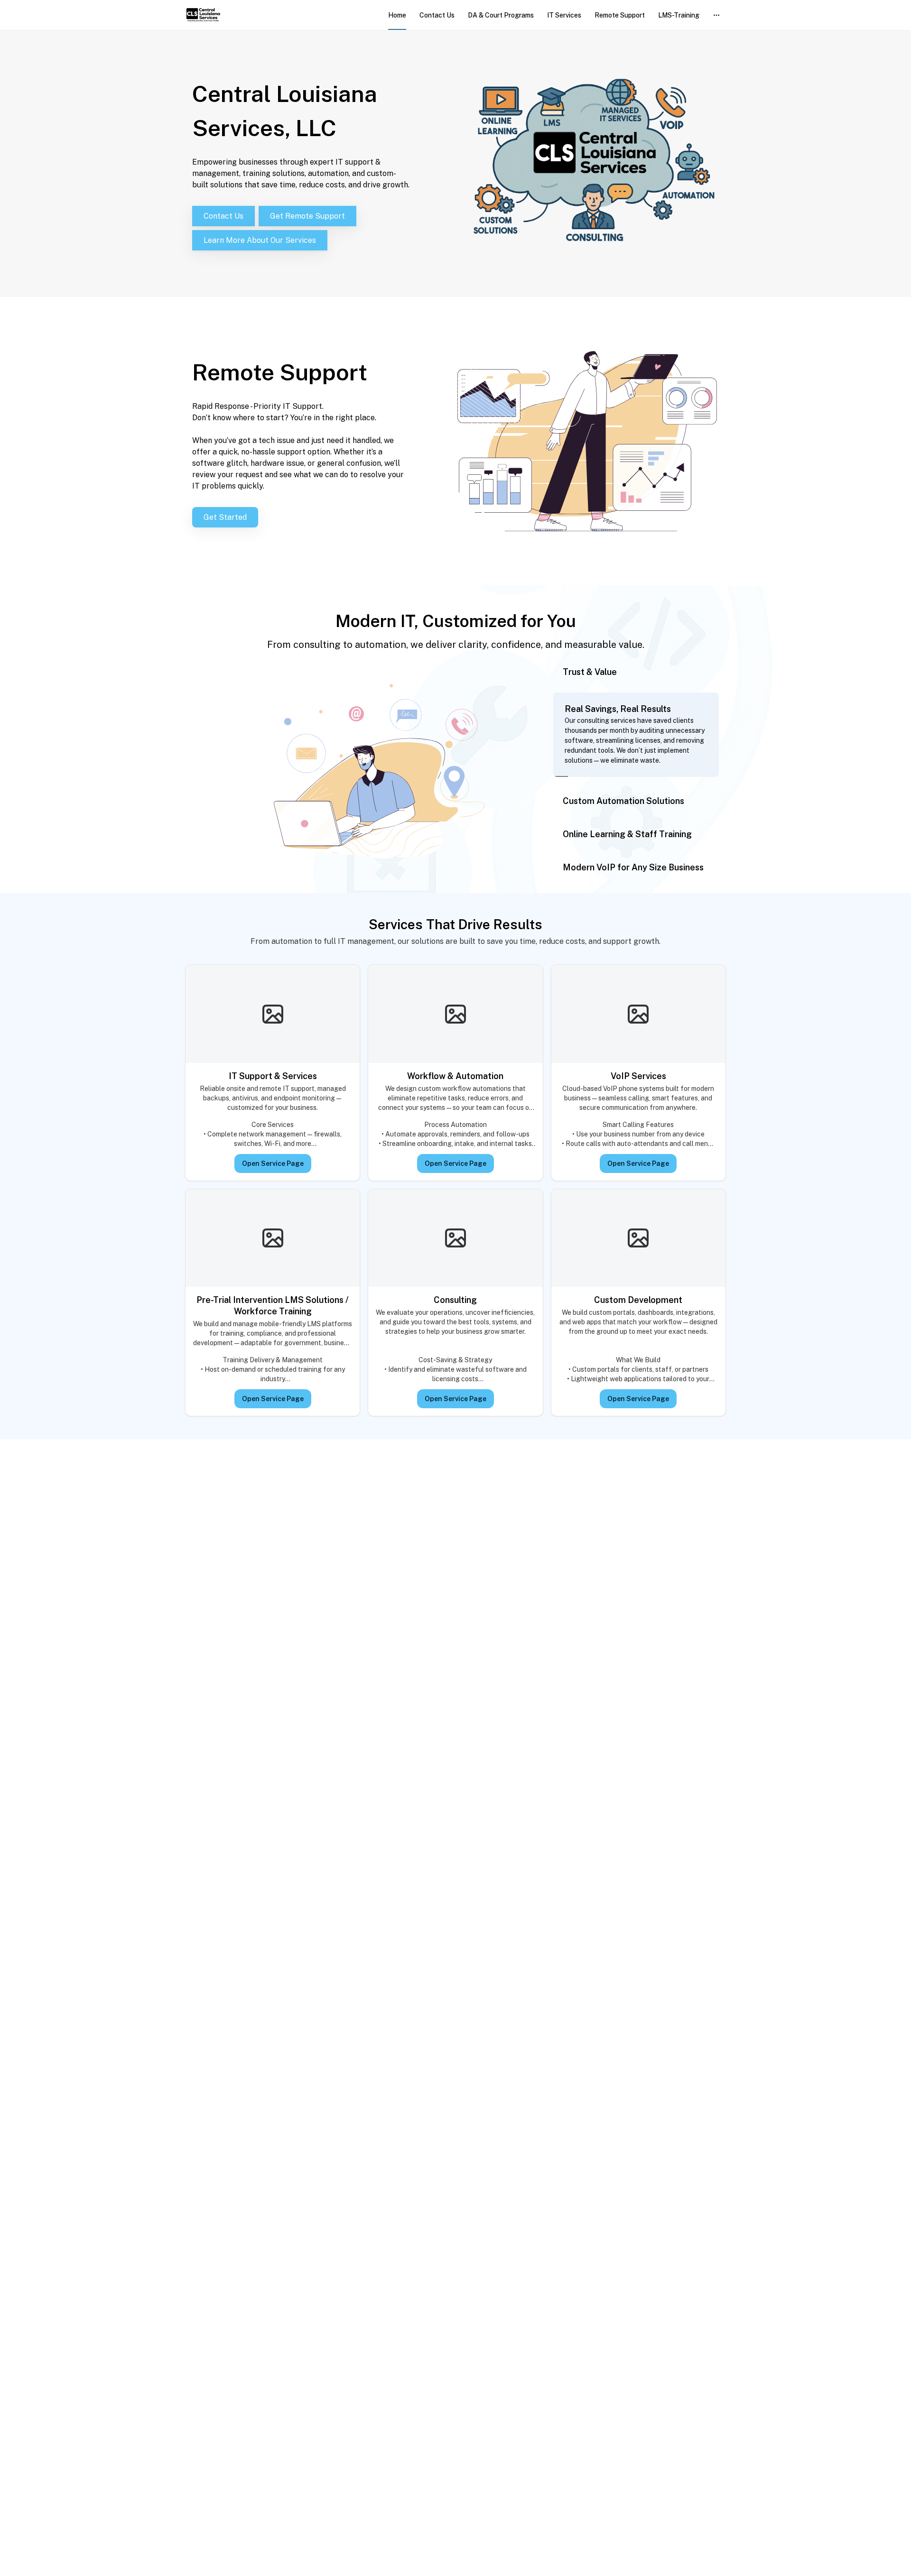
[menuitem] (397, 15)
